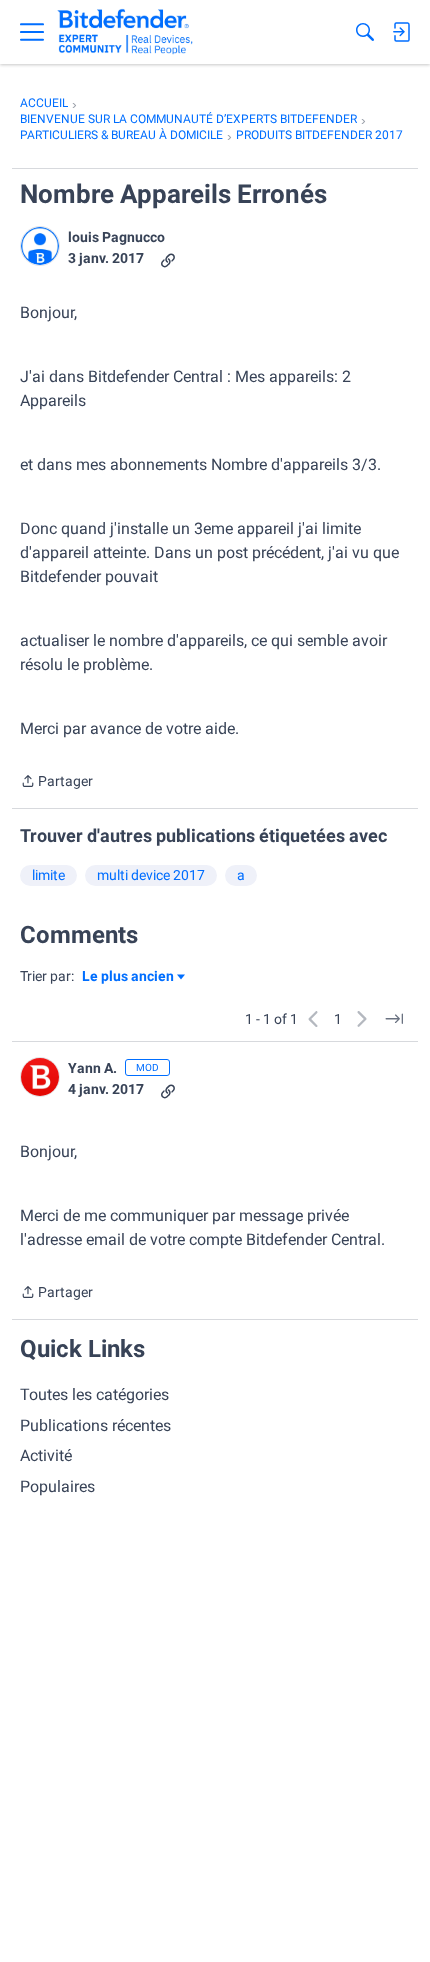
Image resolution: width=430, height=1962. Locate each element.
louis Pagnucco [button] (116, 237)
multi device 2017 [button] (151, 875)
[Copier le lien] (168, 258)
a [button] (241, 875)
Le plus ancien (128, 977)
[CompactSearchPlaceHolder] (365, 32)
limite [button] (48, 875)
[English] (125, 32)
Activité (46, 1455)
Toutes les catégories (94, 1394)
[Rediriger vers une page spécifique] (394, 1019)
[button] (40, 246)
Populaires (57, 1486)
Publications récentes (95, 1425)
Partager (56, 783)
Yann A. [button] (92, 1068)
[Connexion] (401, 32)
